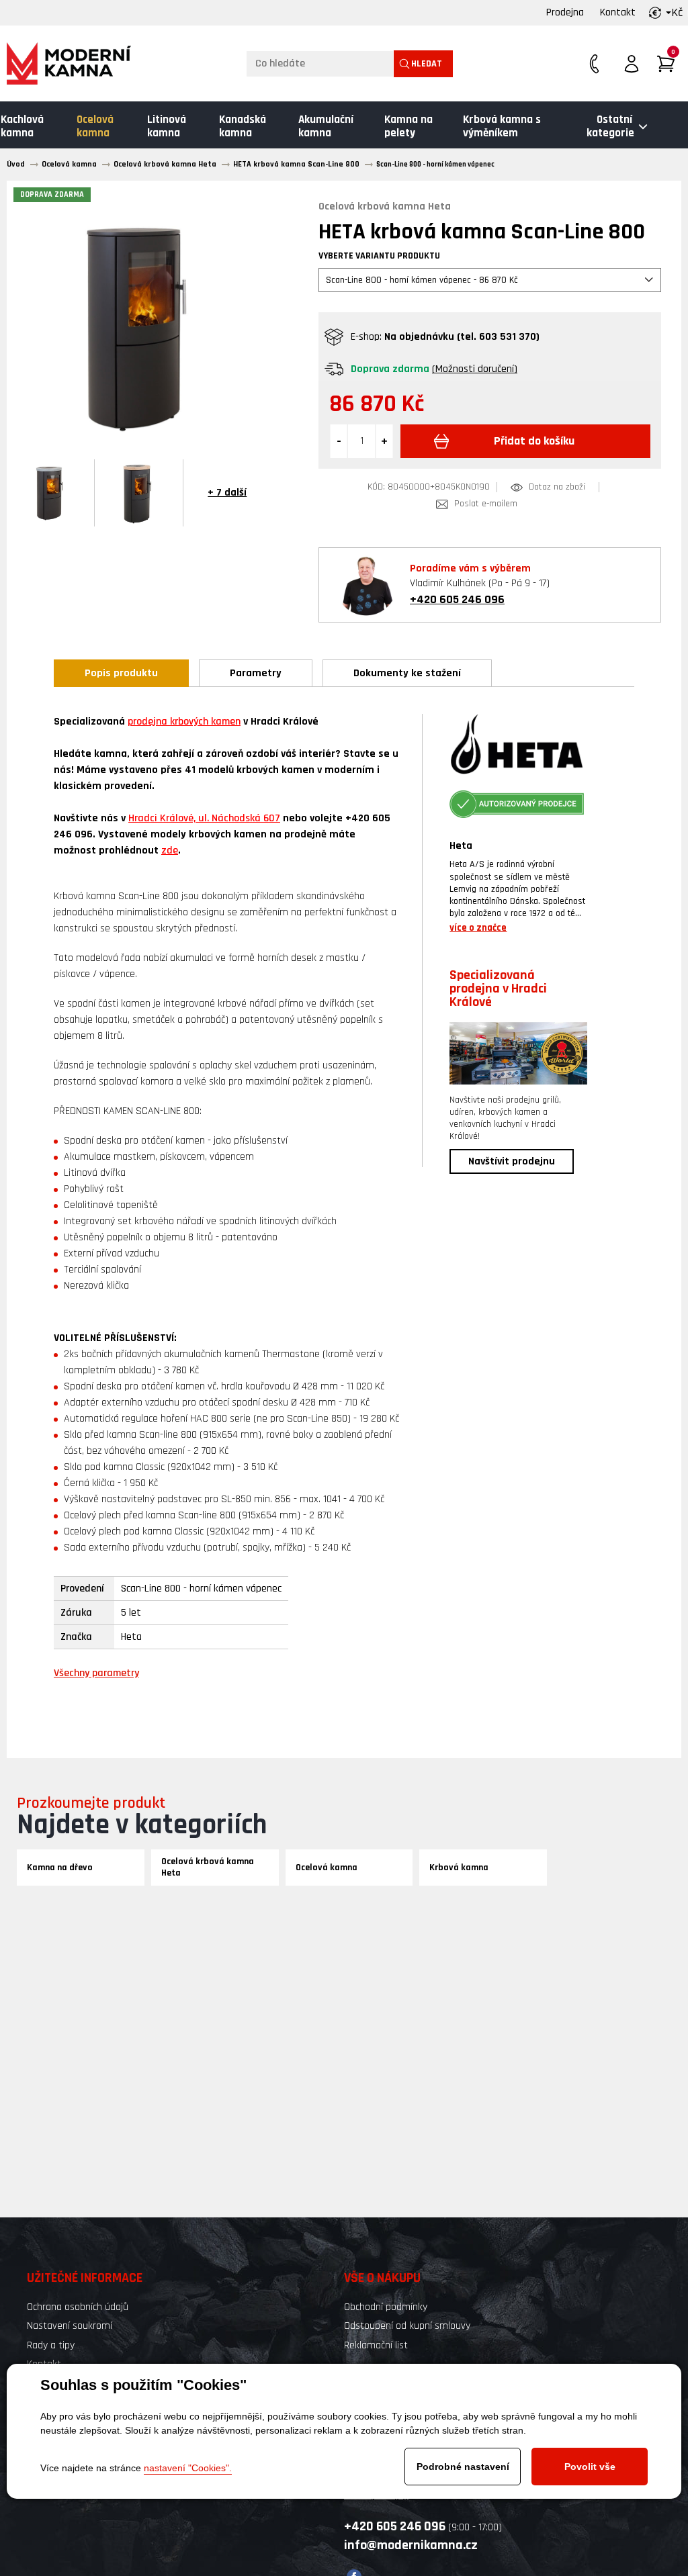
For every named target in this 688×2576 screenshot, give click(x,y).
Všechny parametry (96, 1673)
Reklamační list (376, 2345)
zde (170, 850)
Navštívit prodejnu (512, 1161)
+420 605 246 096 (457, 599)
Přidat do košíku (534, 441)
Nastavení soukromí (70, 2326)
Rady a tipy (51, 2345)
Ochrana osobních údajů (78, 2307)
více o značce (478, 928)
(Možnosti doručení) (475, 369)
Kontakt (618, 12)
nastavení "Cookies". (188, 2468)
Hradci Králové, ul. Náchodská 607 (204, 818)
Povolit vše (590, 2467)
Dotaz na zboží (557, 487)
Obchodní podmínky (386, 2307)
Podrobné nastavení (463, 2467)
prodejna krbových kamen (184, 722)
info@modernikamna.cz (411, 2545)
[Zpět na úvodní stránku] (69, 63)
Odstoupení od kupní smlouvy (407, 2326)
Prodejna (565, 12)
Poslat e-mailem (486, 504)
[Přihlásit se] (632, 64)
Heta (461, 846)
